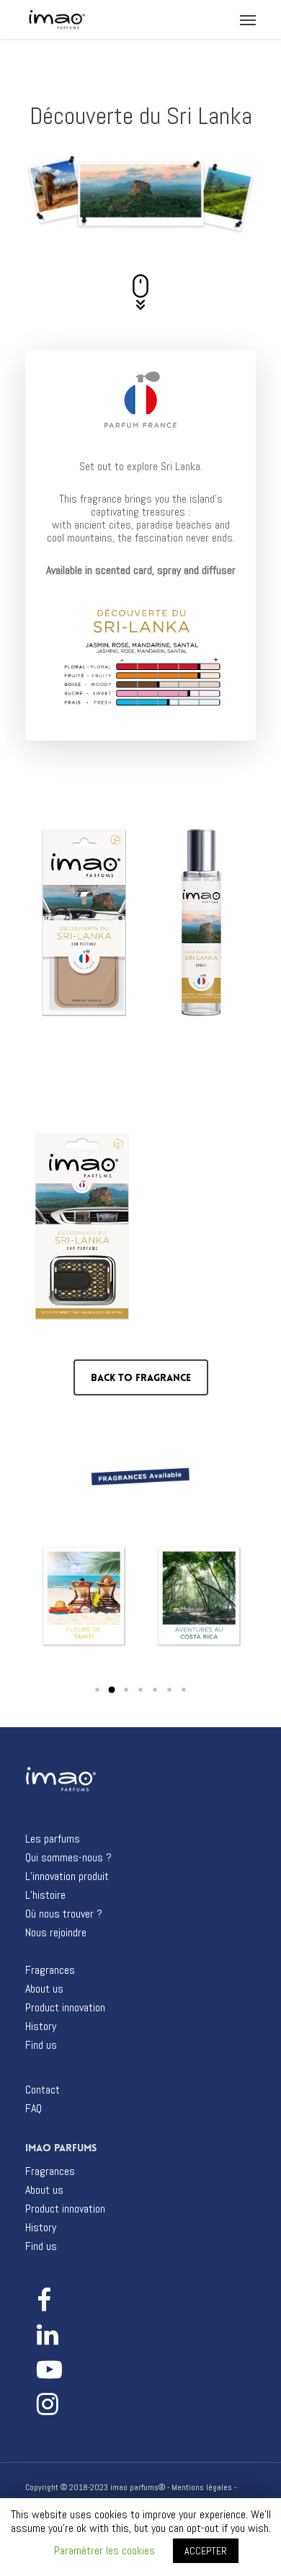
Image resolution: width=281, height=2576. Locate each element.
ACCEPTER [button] (206, 2551)
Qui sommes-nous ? (68, 1858)
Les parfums (53, 1839)
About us (44, 1989)
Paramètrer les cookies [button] (104, 2550)
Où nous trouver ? (64, 1914)
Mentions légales (202, 2487)
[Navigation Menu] (248, 19)
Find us (41, 2045)
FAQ (34, 2109)
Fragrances (50, 1970)
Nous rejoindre (56, 1933)
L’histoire (45, 1895)
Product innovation (65, 2008)
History (41, 2026)
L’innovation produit (67, 1876)
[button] (97, 1690)
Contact (43, 2090)
